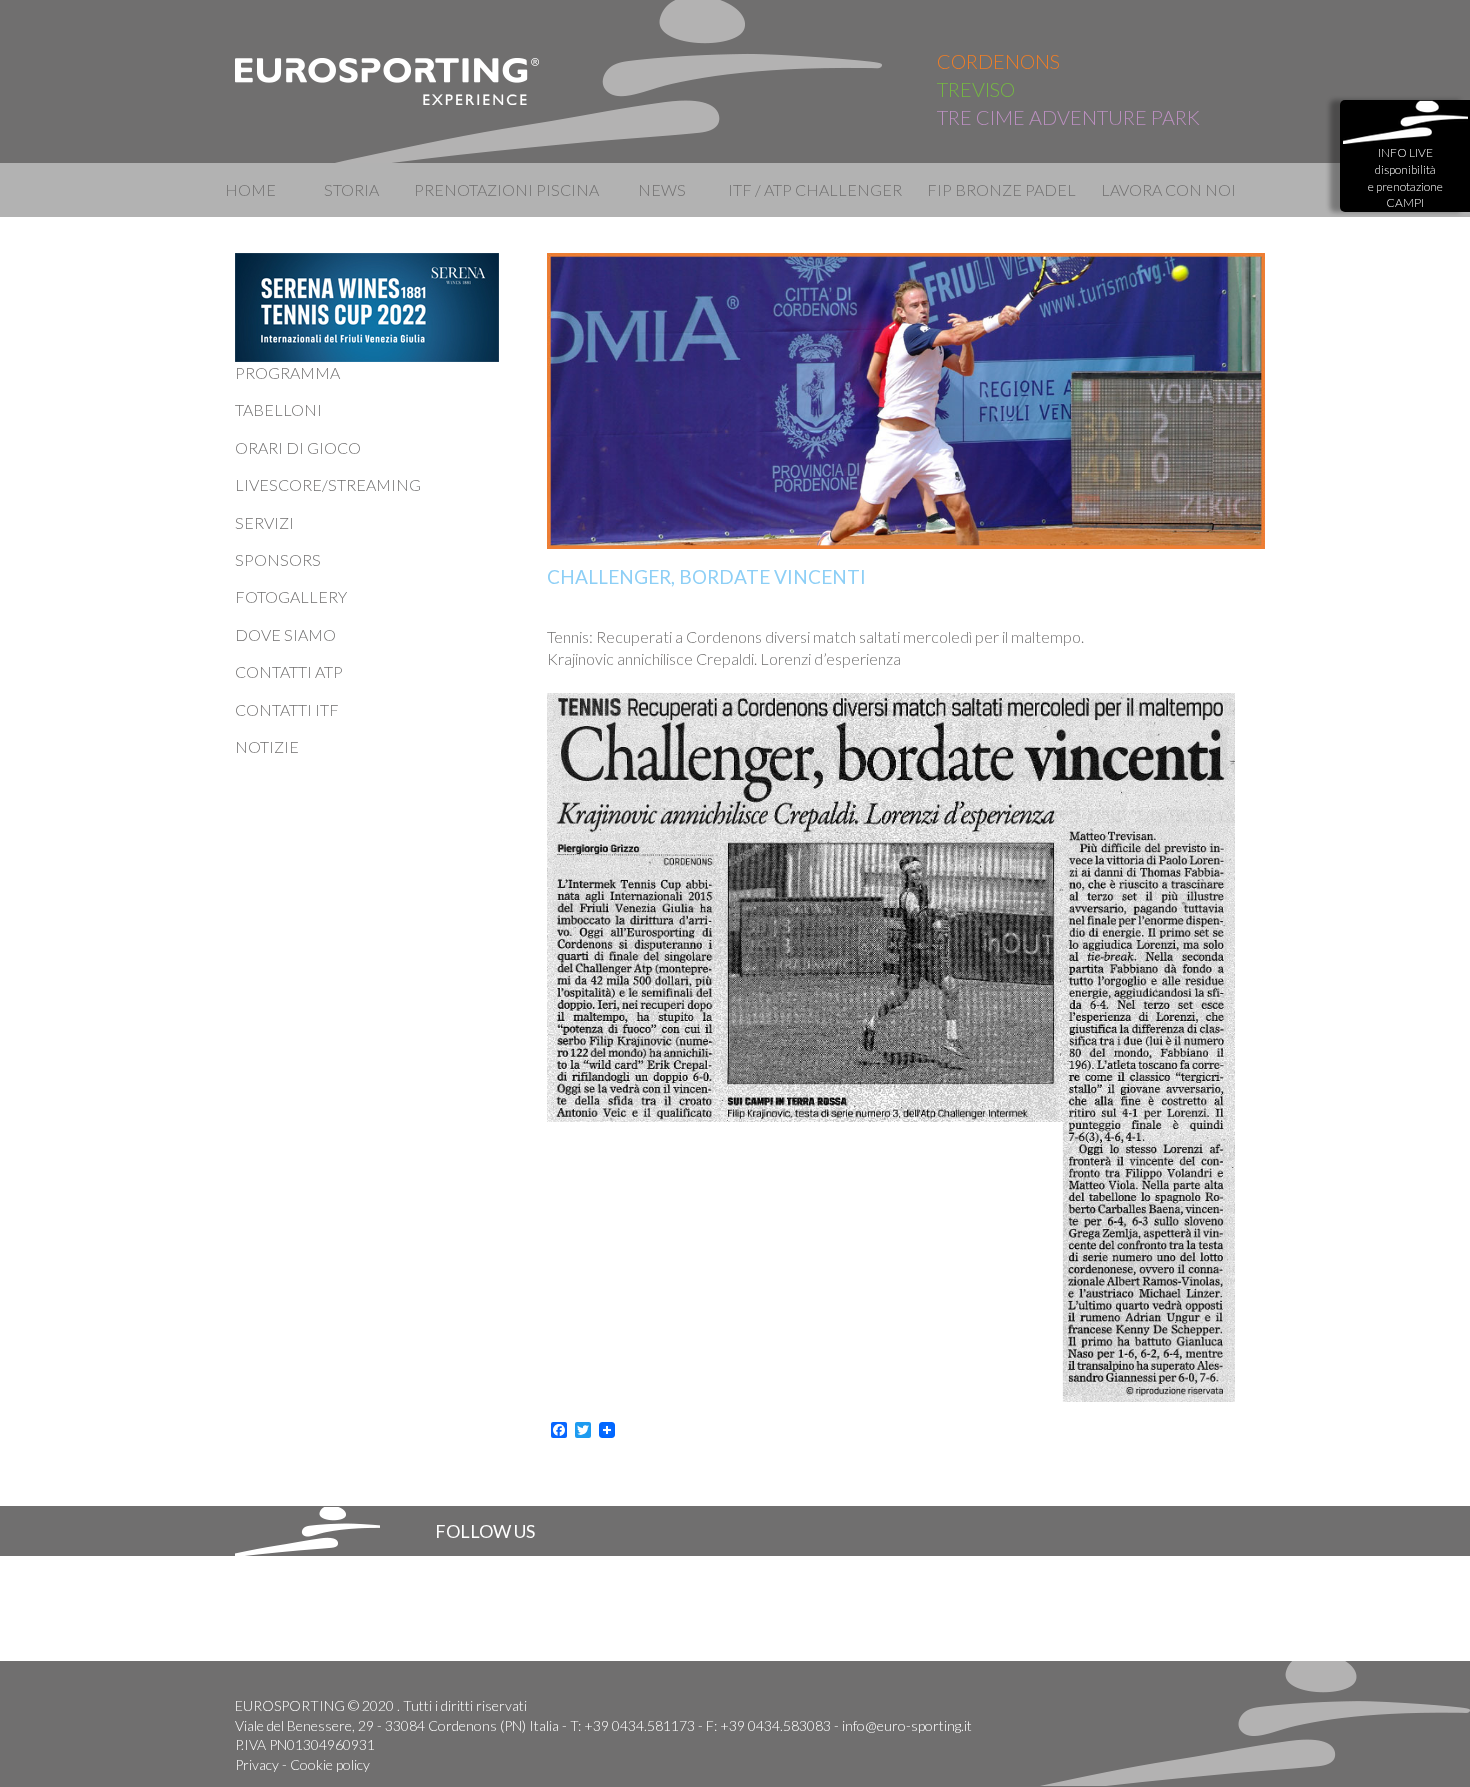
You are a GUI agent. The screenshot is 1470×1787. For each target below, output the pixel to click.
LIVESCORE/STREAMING (328, 484)
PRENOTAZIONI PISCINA (506, 189)
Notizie (267, 746)
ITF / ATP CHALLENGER (813, 189)
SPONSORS (278, 559)
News (662, 189)
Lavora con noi (1168, 189)
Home (250, 189)
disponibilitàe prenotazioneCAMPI (1405, 177)
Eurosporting (388, 81)
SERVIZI (264, 522)
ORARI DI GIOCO (298, 447)
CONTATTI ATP (289, 671)
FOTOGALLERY (291, 596)
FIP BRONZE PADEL (1001, 189)
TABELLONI (278, 409)
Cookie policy (330, 1764)
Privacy (257, 1764)
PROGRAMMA (287, 372)
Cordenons (998, 61)
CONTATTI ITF (287, 709)
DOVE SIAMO (285, 634)
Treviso (976, 89)
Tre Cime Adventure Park (1068, 117)
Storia (351, 189)
